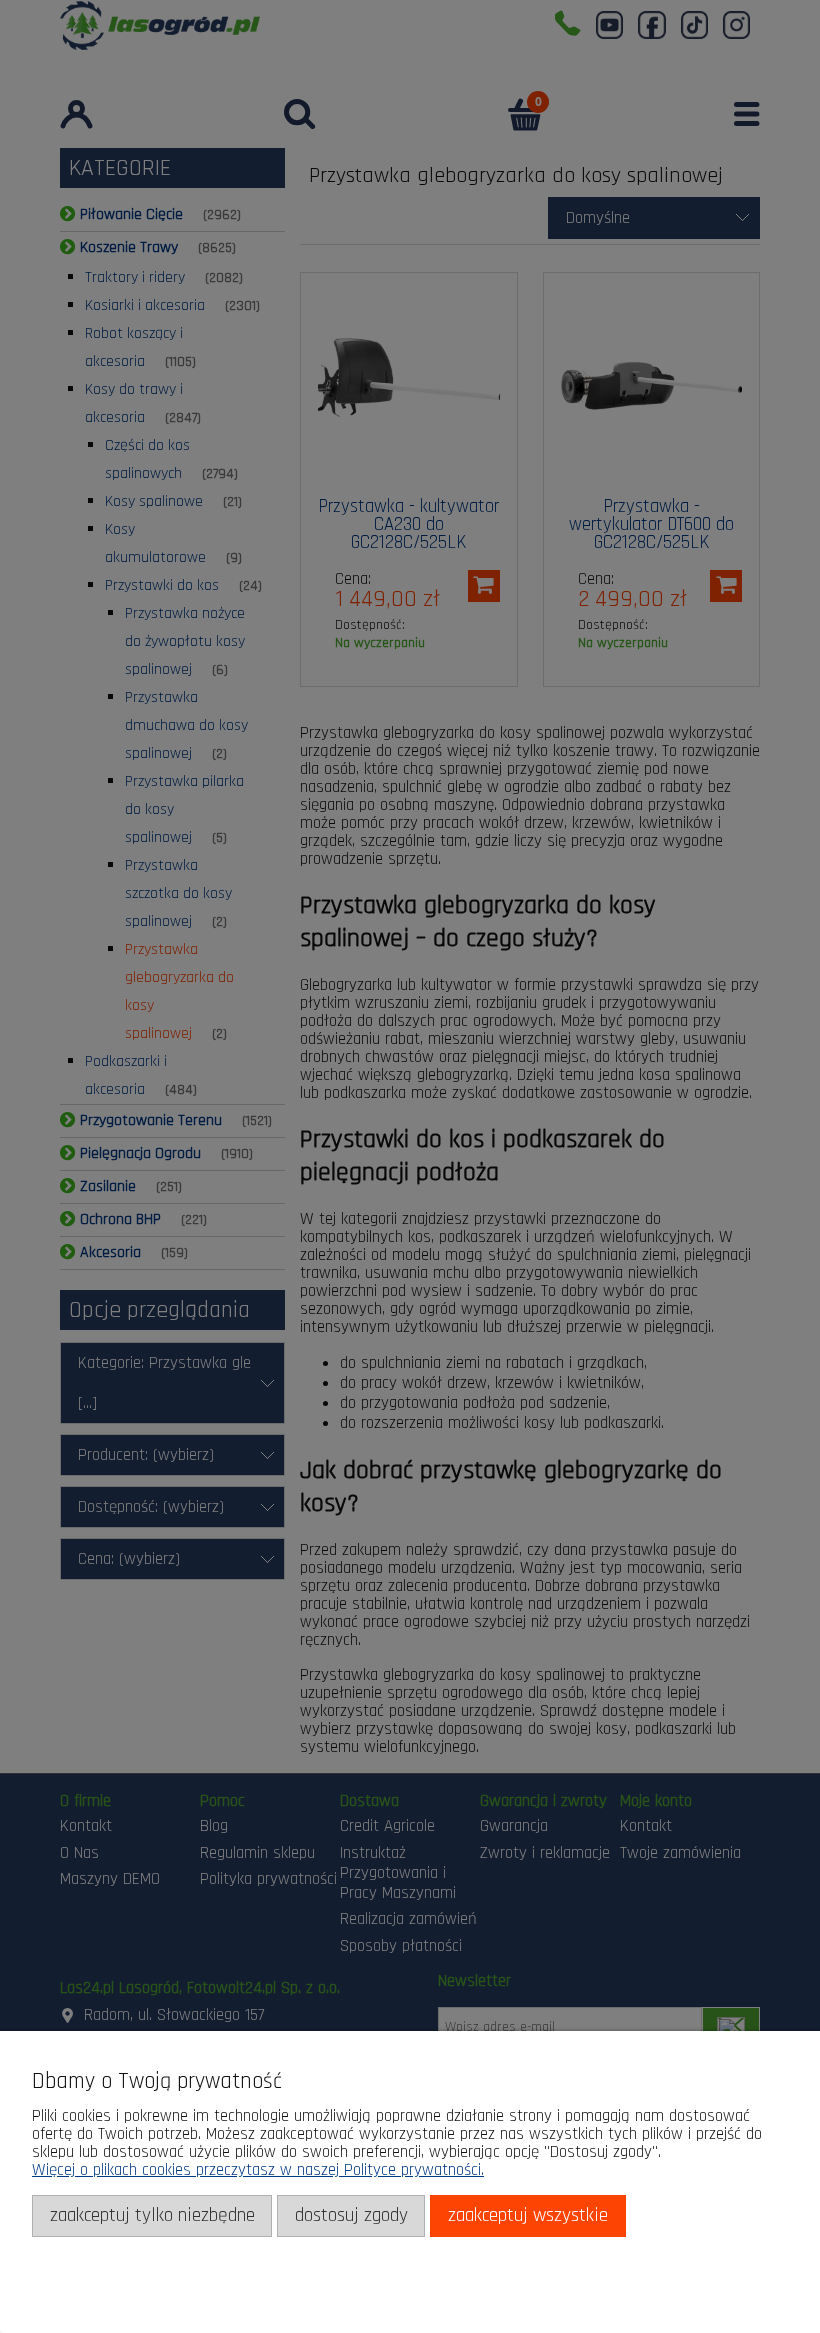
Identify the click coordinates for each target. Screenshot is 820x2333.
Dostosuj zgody (351, 2215)
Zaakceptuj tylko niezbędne (152, 2215)
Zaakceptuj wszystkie (528, 2215)
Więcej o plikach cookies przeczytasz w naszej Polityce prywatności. (258, 2170)
